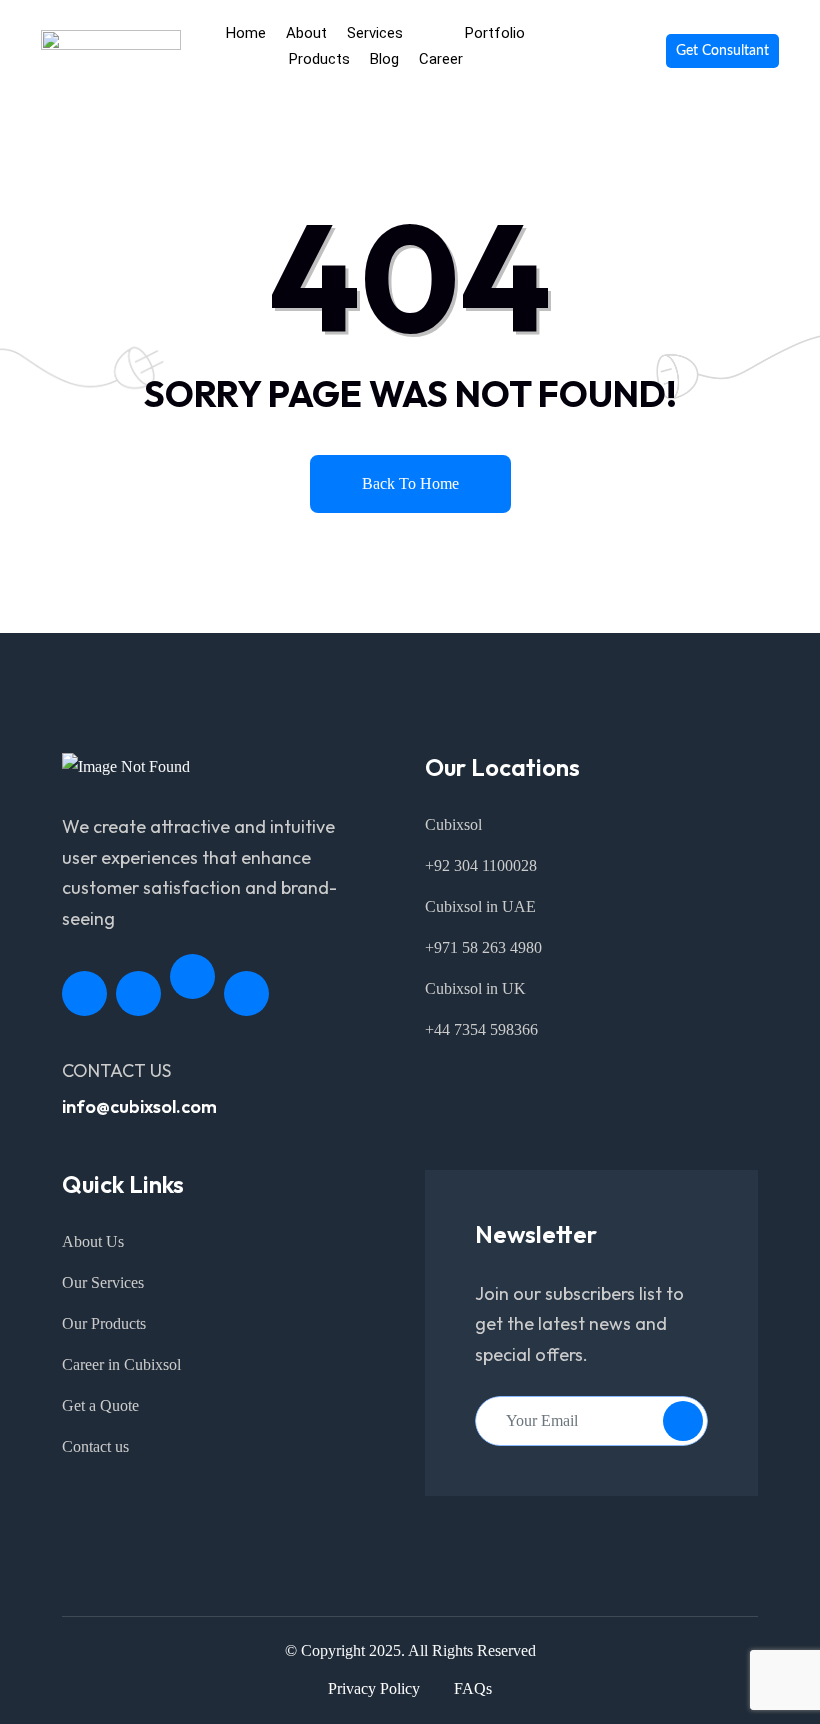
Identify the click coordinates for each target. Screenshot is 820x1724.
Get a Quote (100, 1405)
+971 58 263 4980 (483, 947)
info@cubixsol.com (139, 1106)
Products (319, 59)
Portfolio (495, 33)
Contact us (95, 1446)
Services (375, 33)
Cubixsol (453, 824)
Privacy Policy (374, 1688)
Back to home (410, 483)
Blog (384, 59)
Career (441, 59)
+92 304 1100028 (481, 865)
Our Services (103, 1282)
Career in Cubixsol (121, 1364)
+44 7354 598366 (481, 1029)
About (306, 33)
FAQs (473, 1688)
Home (246, 33)
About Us (93, 1241)
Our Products (104, 1323)
